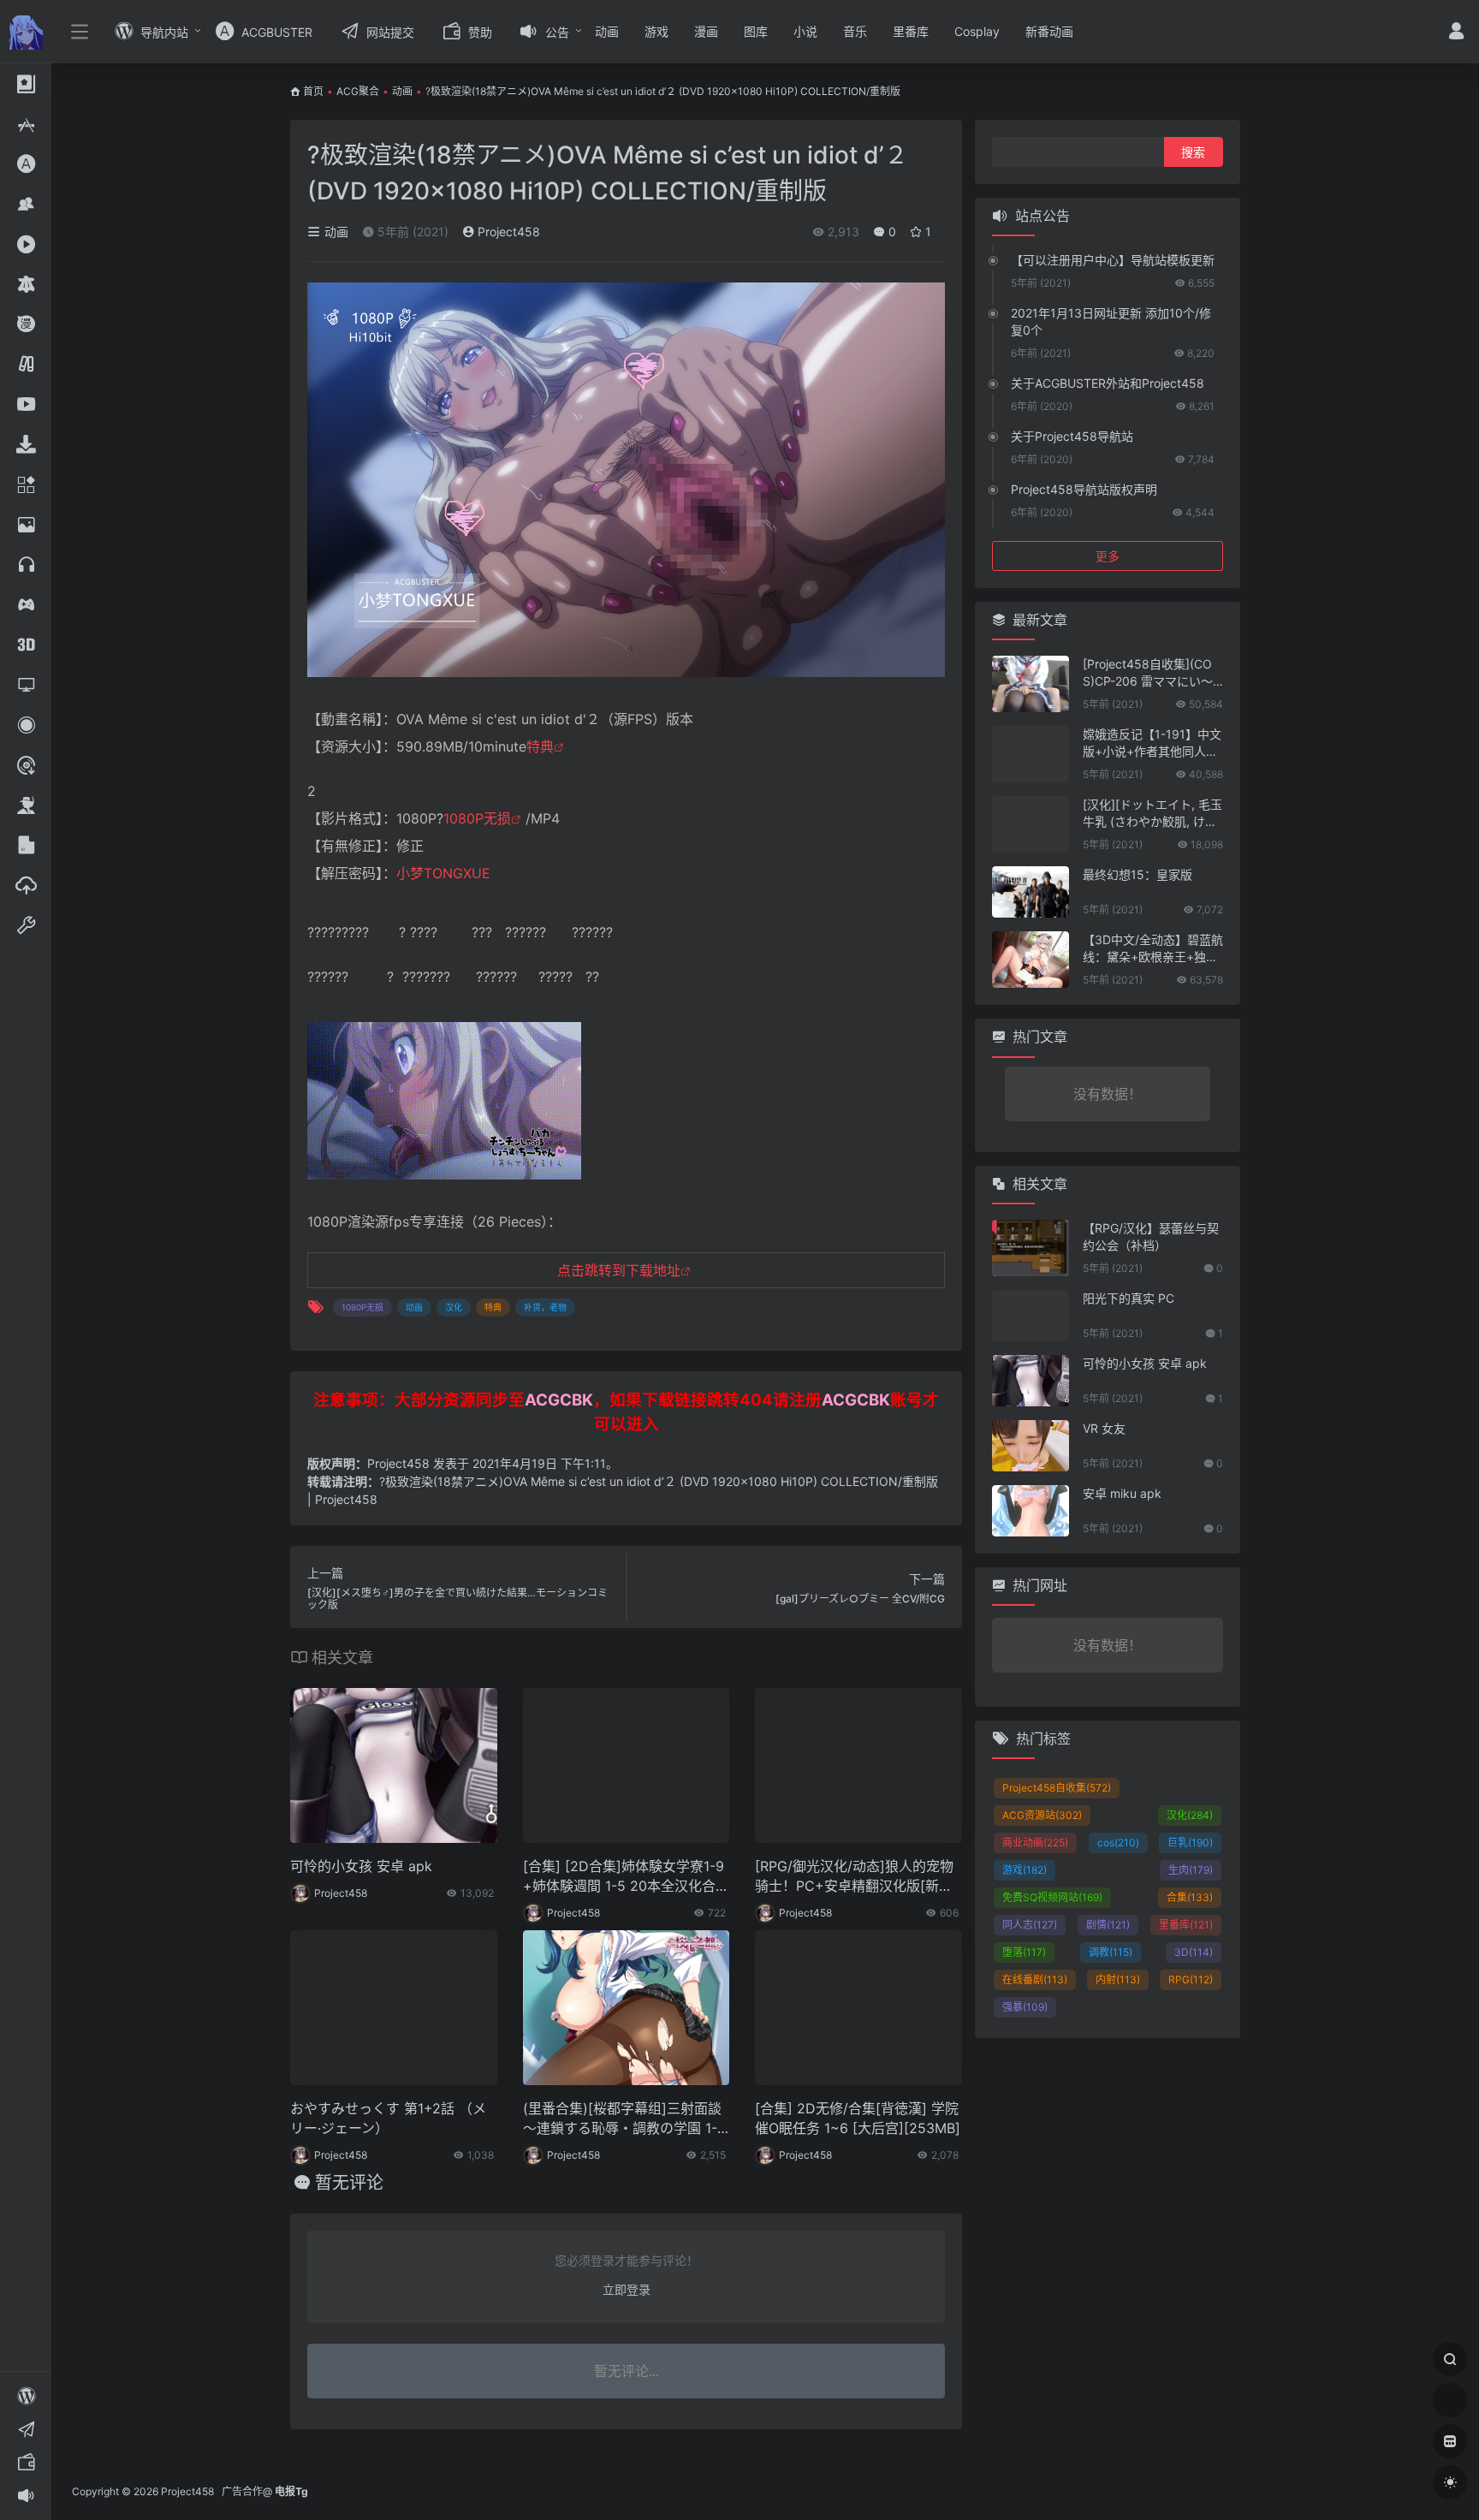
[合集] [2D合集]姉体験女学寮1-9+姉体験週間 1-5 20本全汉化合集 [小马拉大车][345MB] (626, 1877)
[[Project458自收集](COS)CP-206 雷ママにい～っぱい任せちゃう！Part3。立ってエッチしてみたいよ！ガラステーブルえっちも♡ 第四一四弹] (1031, 684)
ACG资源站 (1042, 1815)
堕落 (1024, 1952)
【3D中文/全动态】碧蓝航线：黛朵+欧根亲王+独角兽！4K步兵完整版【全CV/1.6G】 (1153, 949)
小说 (805, 31)
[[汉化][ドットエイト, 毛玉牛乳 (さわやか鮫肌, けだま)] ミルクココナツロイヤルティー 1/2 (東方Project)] (1031, 824)
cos (1118, 1842)
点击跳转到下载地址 (619, 1270)
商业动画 (1035, 1842)
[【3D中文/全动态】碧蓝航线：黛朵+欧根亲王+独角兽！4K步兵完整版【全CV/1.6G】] (1031, 960)
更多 (1108, 556)
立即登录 (627, 2289)
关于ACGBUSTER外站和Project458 (1108, 383)
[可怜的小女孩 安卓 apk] (1031, 1381)
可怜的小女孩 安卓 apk (361, 1866)
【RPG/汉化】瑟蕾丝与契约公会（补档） (1151, 1236)
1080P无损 (477, 818)
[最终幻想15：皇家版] (1031, 892)
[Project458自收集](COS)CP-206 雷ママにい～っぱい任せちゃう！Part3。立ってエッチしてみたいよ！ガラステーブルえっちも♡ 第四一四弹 (1152, 673)
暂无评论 (349, 2183)
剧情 (1108, 1925)
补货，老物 (545, 1307)
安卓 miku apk (1122, 1493)
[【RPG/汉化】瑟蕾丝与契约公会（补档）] (1031, 1248)
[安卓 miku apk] (1031, 1511)
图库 (756, 31)
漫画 (706, 31)
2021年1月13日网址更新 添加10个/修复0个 (1111, 321)
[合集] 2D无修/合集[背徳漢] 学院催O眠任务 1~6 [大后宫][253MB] (858, 2118)
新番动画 (1049, 31)
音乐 (855, 31)
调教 (1111, 1952)
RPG (1191, 1979)
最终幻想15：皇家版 (1137, 874)
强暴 (1025, 2007)
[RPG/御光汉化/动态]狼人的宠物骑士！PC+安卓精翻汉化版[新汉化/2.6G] (854, 1877)
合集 (1190, 1897)
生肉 (1191, 1870)
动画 (607, 31)
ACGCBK (559, 1400)
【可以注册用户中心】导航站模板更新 (1113, 260)
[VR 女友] (1031, 1446)
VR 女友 (1104, 1428)
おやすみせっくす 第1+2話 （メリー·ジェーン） (388, 2118)
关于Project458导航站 (1072, 436)
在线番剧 (1035, 1979)
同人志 (1030, 1925)
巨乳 (1190, 1842)
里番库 (911, 31)
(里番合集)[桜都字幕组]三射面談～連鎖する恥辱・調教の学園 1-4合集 (624, 2119)
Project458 (507, 232)
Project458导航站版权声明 (1084, 489)
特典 (540, 746)
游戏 (656, 31)
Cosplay (977, 31)
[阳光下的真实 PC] (1031, 1316)
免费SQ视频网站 (1052, 1897)
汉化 (454, 1307)
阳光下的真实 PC (1129, 1298)
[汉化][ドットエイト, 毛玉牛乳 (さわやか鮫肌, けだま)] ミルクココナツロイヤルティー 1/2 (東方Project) (1152, 814)
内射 (1118, 1979)
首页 (313, 91)
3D (1194, 1952)
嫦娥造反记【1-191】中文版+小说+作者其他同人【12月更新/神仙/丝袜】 (1152, 743)
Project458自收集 (1057, 1788)
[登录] (1456, 33)
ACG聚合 (358, 91)
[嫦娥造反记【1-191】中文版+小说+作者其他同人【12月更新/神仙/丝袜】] (1031, 754)
